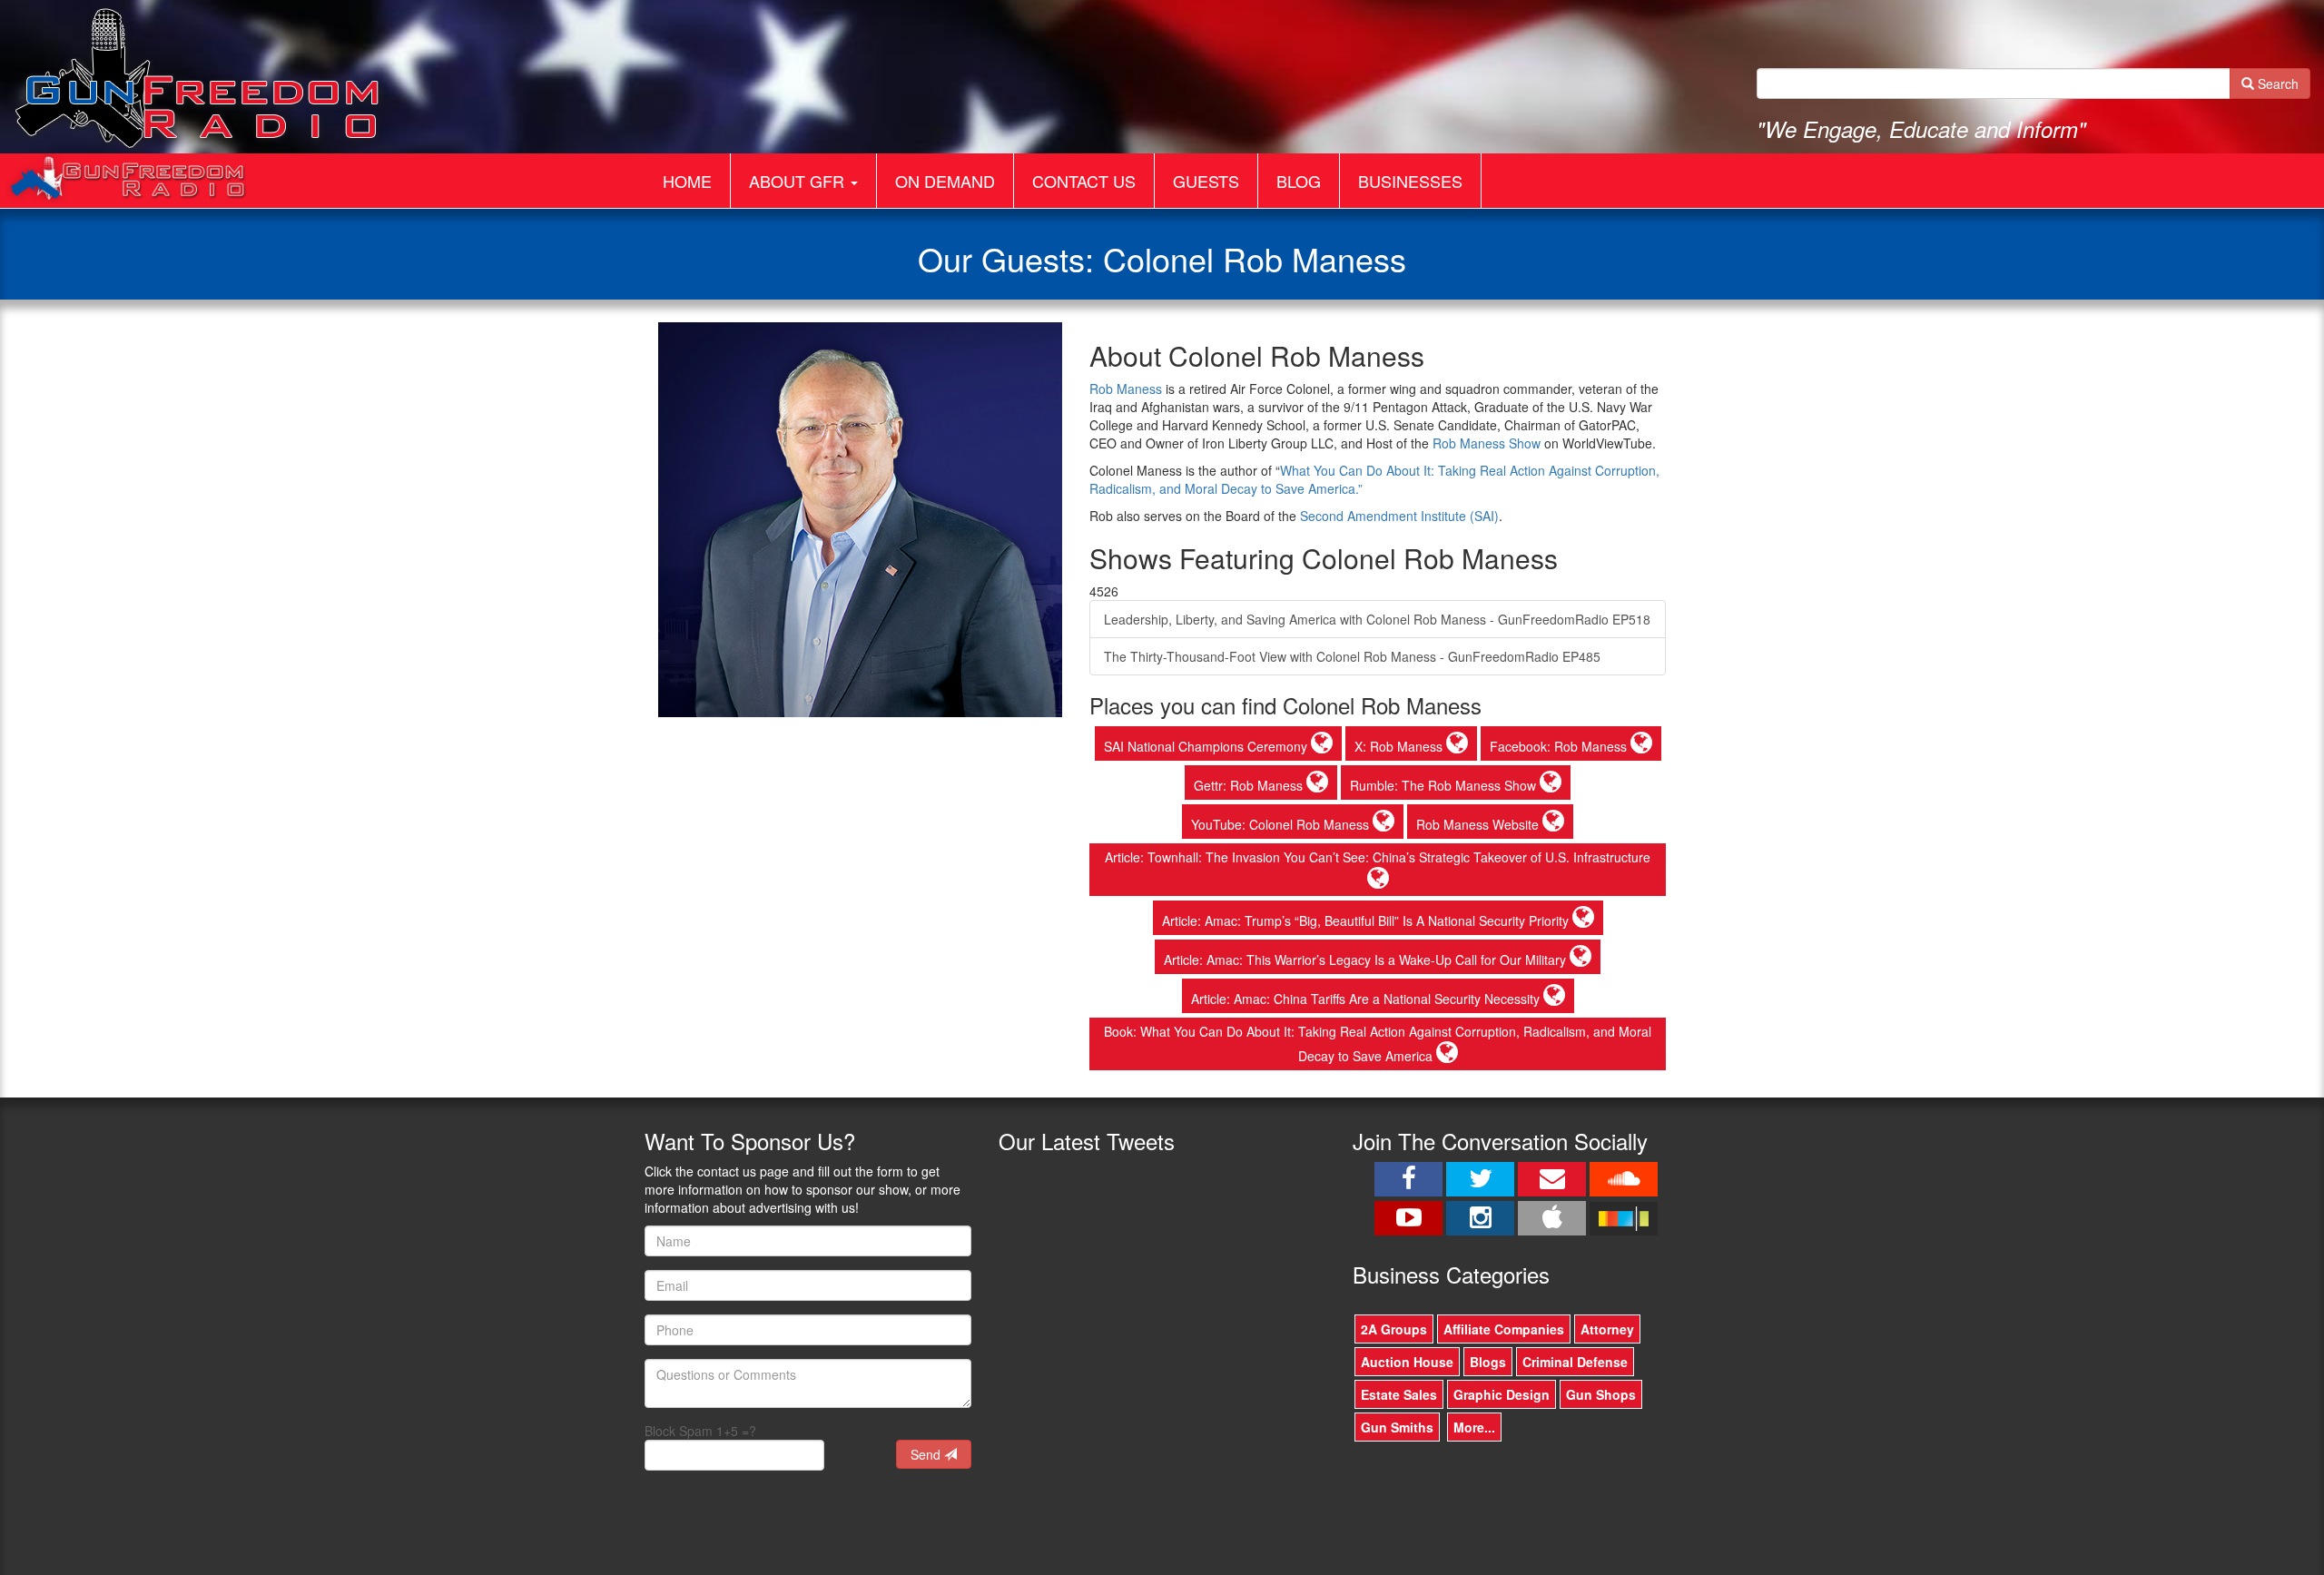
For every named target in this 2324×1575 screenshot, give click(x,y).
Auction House (1407, 1362)
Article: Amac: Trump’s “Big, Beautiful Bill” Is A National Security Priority (1367, 920)
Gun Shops (1601, 1394)
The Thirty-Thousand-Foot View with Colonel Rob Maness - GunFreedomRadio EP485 (1352, 656)
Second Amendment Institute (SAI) (1399, 516)
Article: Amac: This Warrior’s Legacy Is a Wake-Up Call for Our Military (1367, 960)
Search (2276, 84)
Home (687, 181)
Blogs (1488, 1362)
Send (927, 1454)
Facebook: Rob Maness (1560, 746)
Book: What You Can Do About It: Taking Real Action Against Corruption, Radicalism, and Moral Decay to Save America (1378, 1043)
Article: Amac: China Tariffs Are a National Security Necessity (1367, 999)
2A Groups (1394, 1329)
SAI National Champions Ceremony (1207, 746)
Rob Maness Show (1487, 443)
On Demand (945, 181)
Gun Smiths (1397, 1427)
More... (1474, 1427)
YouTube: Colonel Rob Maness (1282, 824)
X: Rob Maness (1400, 746)
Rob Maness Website (1479, 824)
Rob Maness (1126, 389)
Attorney (1607, 1329)
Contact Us (1084, 181)
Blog (1299, 181)
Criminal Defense (1575, 1362)
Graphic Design (1502, 1394)
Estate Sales (1399, 1394)
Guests (1206, 181)
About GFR (799, 181)
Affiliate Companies (1504, 1329)
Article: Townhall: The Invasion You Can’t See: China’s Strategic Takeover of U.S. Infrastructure (1378, 857)
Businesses (1410, 181)
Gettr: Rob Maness (1250, 785)
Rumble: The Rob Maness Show (1445, 785)
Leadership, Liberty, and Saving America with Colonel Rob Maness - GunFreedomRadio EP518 (1377, 619)
